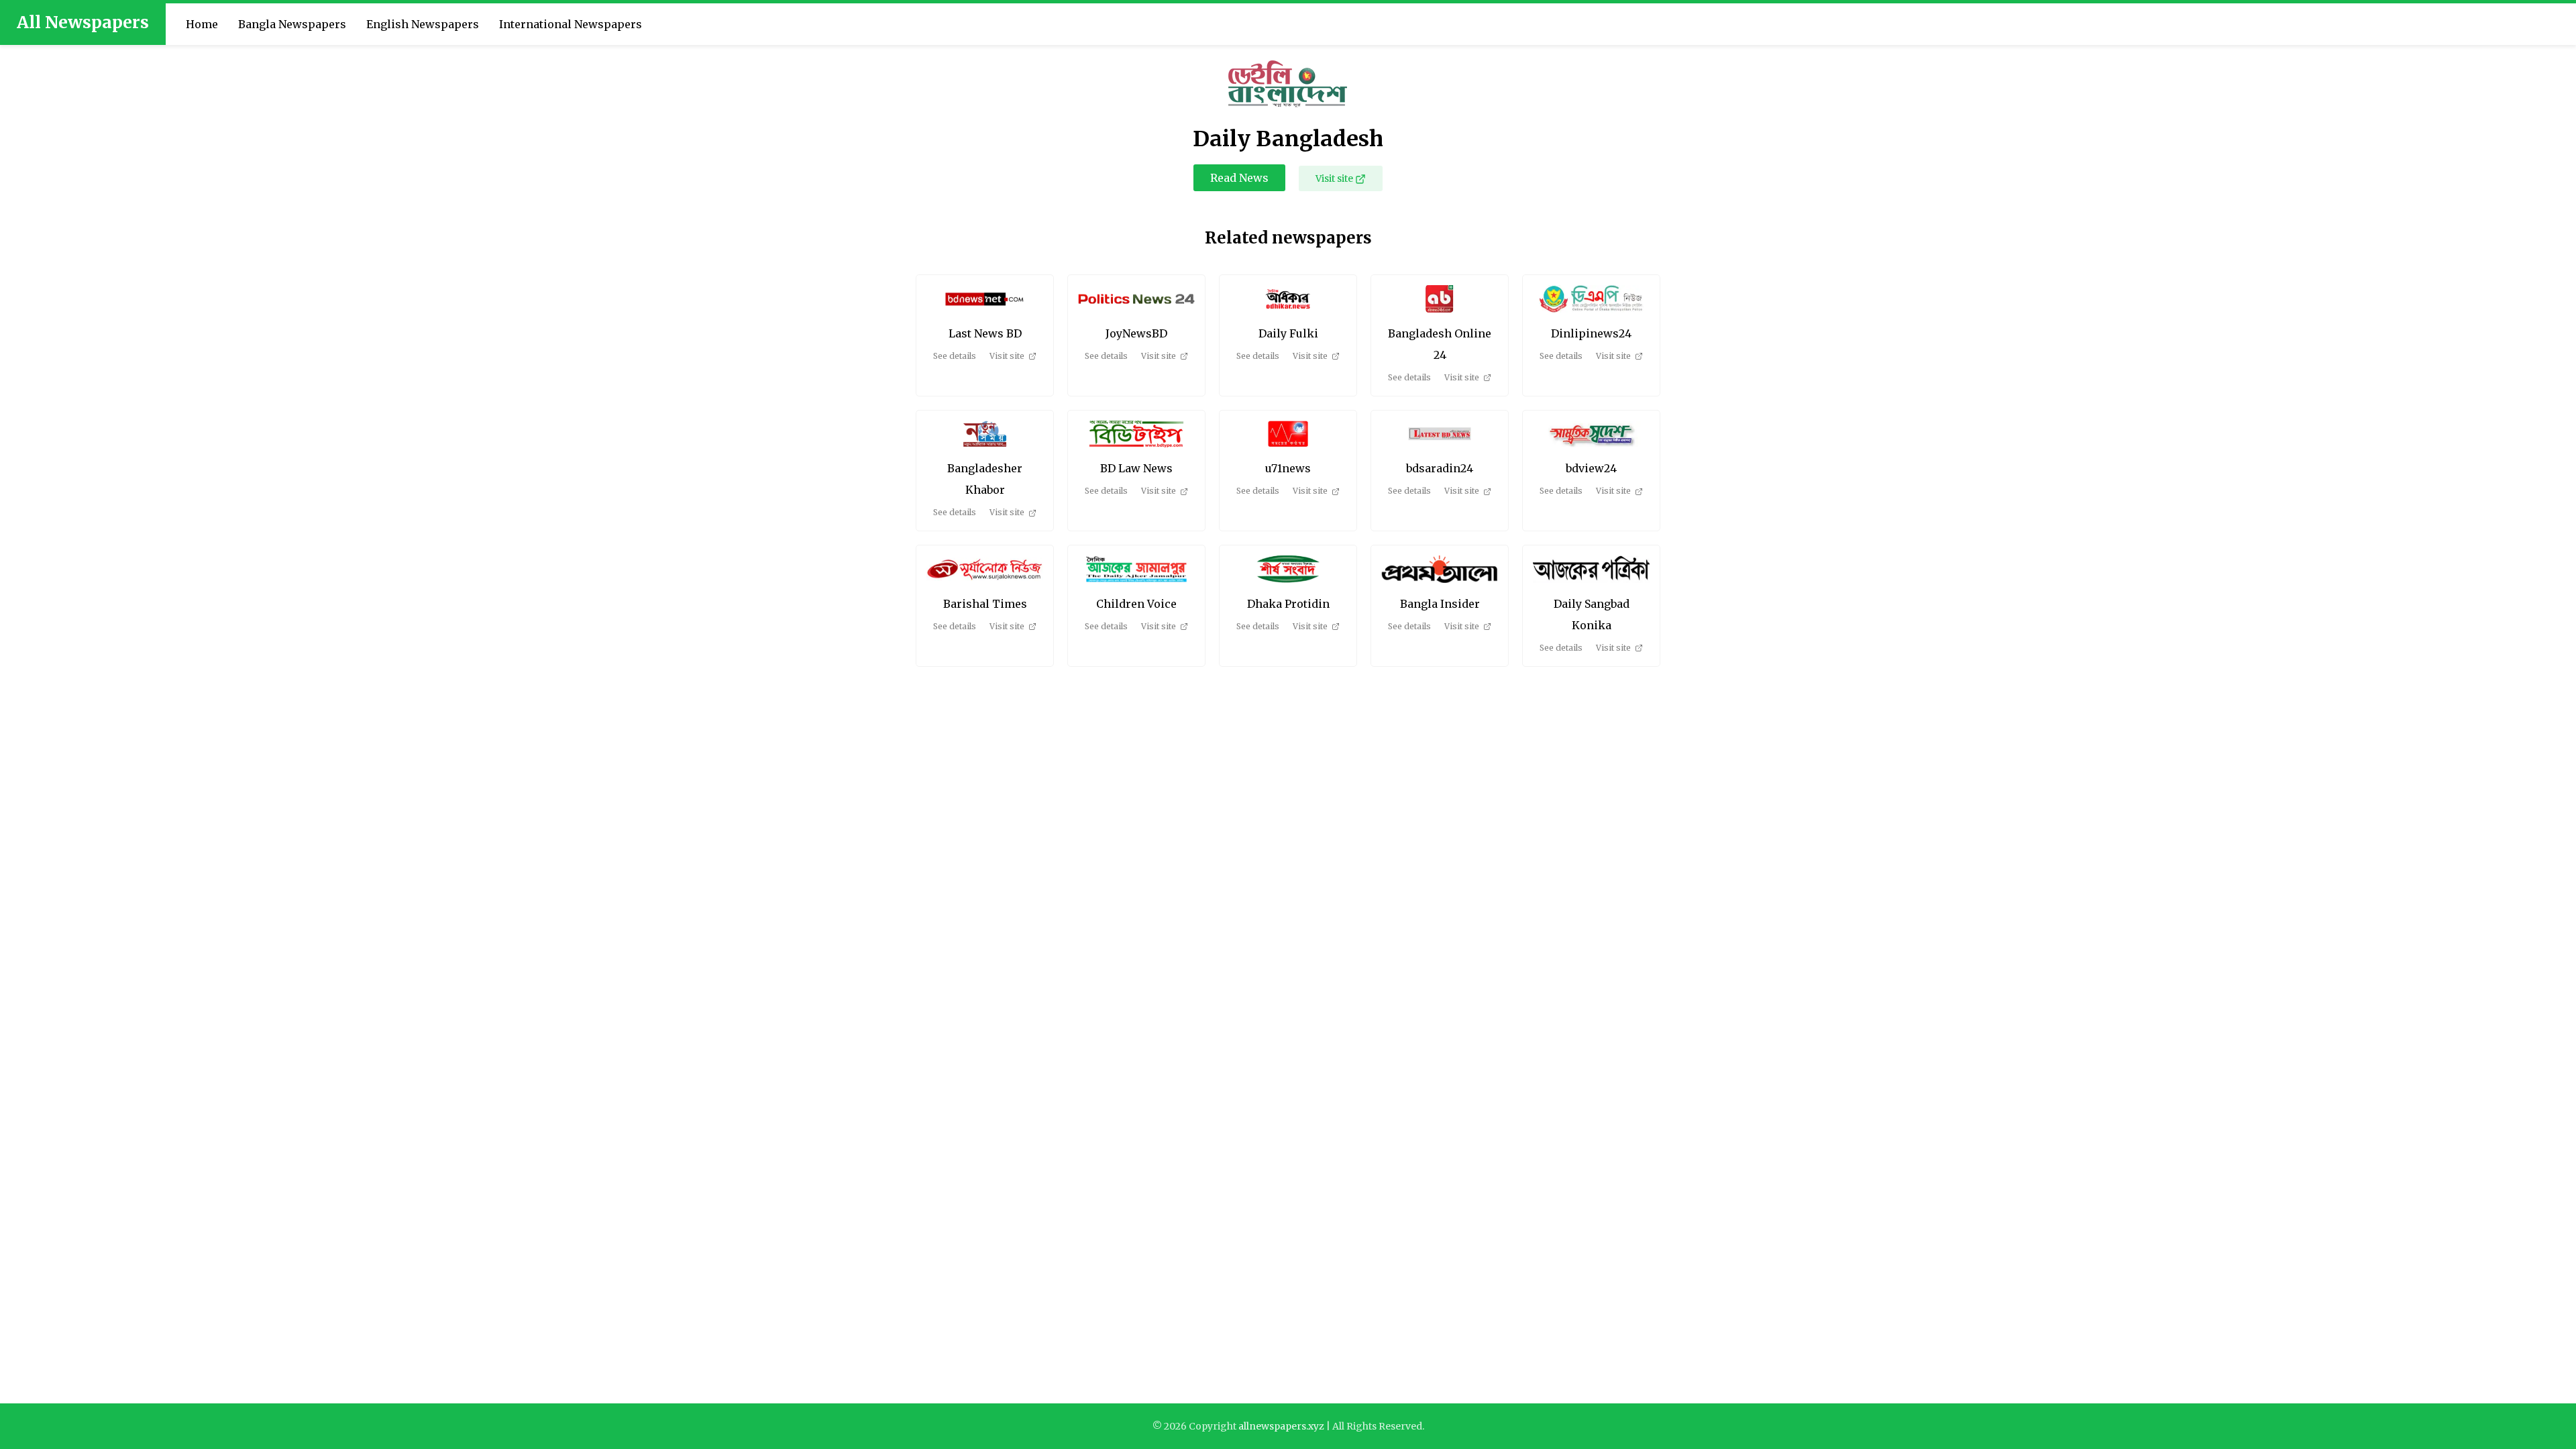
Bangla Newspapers (292, 24)
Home (202, 24)
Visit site (1334, 178)
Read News (1239, 178)
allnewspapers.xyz (1281, 1426)
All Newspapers (83, 22)
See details (955, 356)
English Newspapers (423, 24)
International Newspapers (571, 24)
